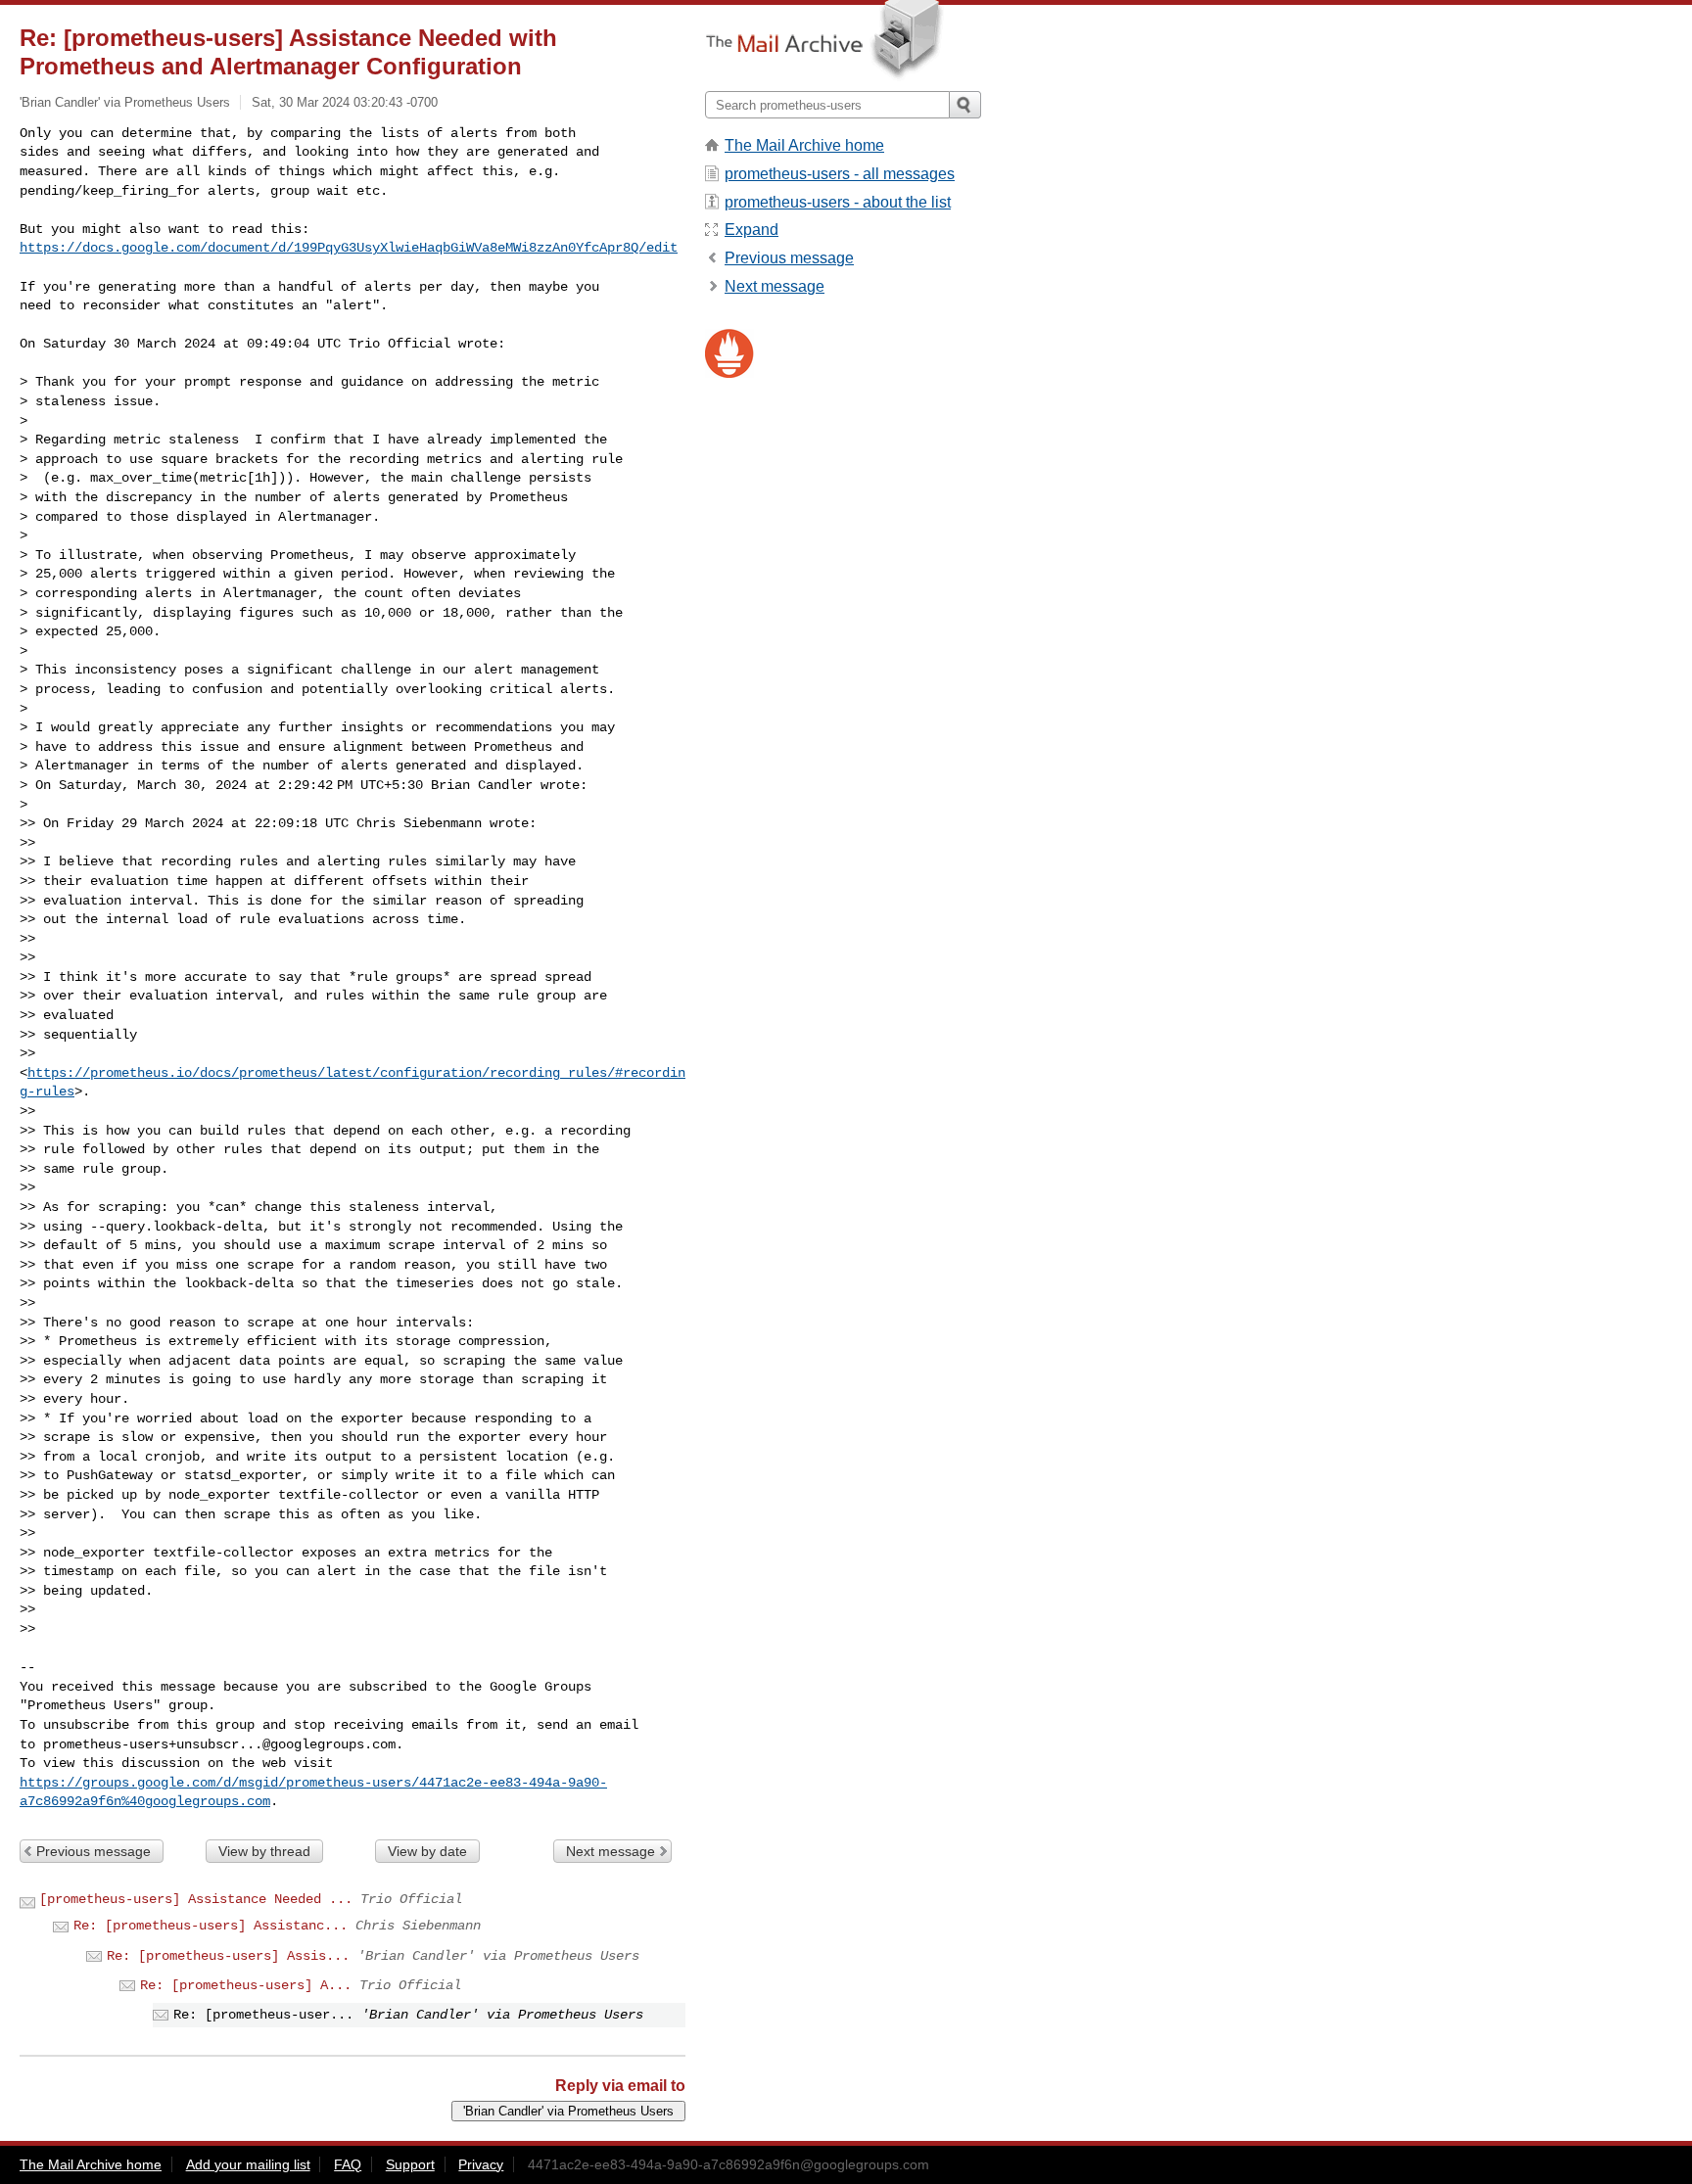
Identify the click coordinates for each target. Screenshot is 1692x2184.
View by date (427, 1851)
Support (410, 2164)
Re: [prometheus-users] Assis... (228, 1956)
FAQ (348, 2164)
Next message (611, 1851)
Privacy (481, 2164)
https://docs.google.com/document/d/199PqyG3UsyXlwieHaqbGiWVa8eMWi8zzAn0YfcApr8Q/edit (349, 248)
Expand (752, 230)
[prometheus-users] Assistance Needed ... (196, 1899)
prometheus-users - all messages (840, 174)
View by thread (264, 1851)
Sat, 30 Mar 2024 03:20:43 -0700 (345, 102)
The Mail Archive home (804, 145)
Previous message (94, 1851)
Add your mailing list (248, 2164)
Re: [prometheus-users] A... (246, 1985)
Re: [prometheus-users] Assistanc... (211, 1926)
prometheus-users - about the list (838, 202)
